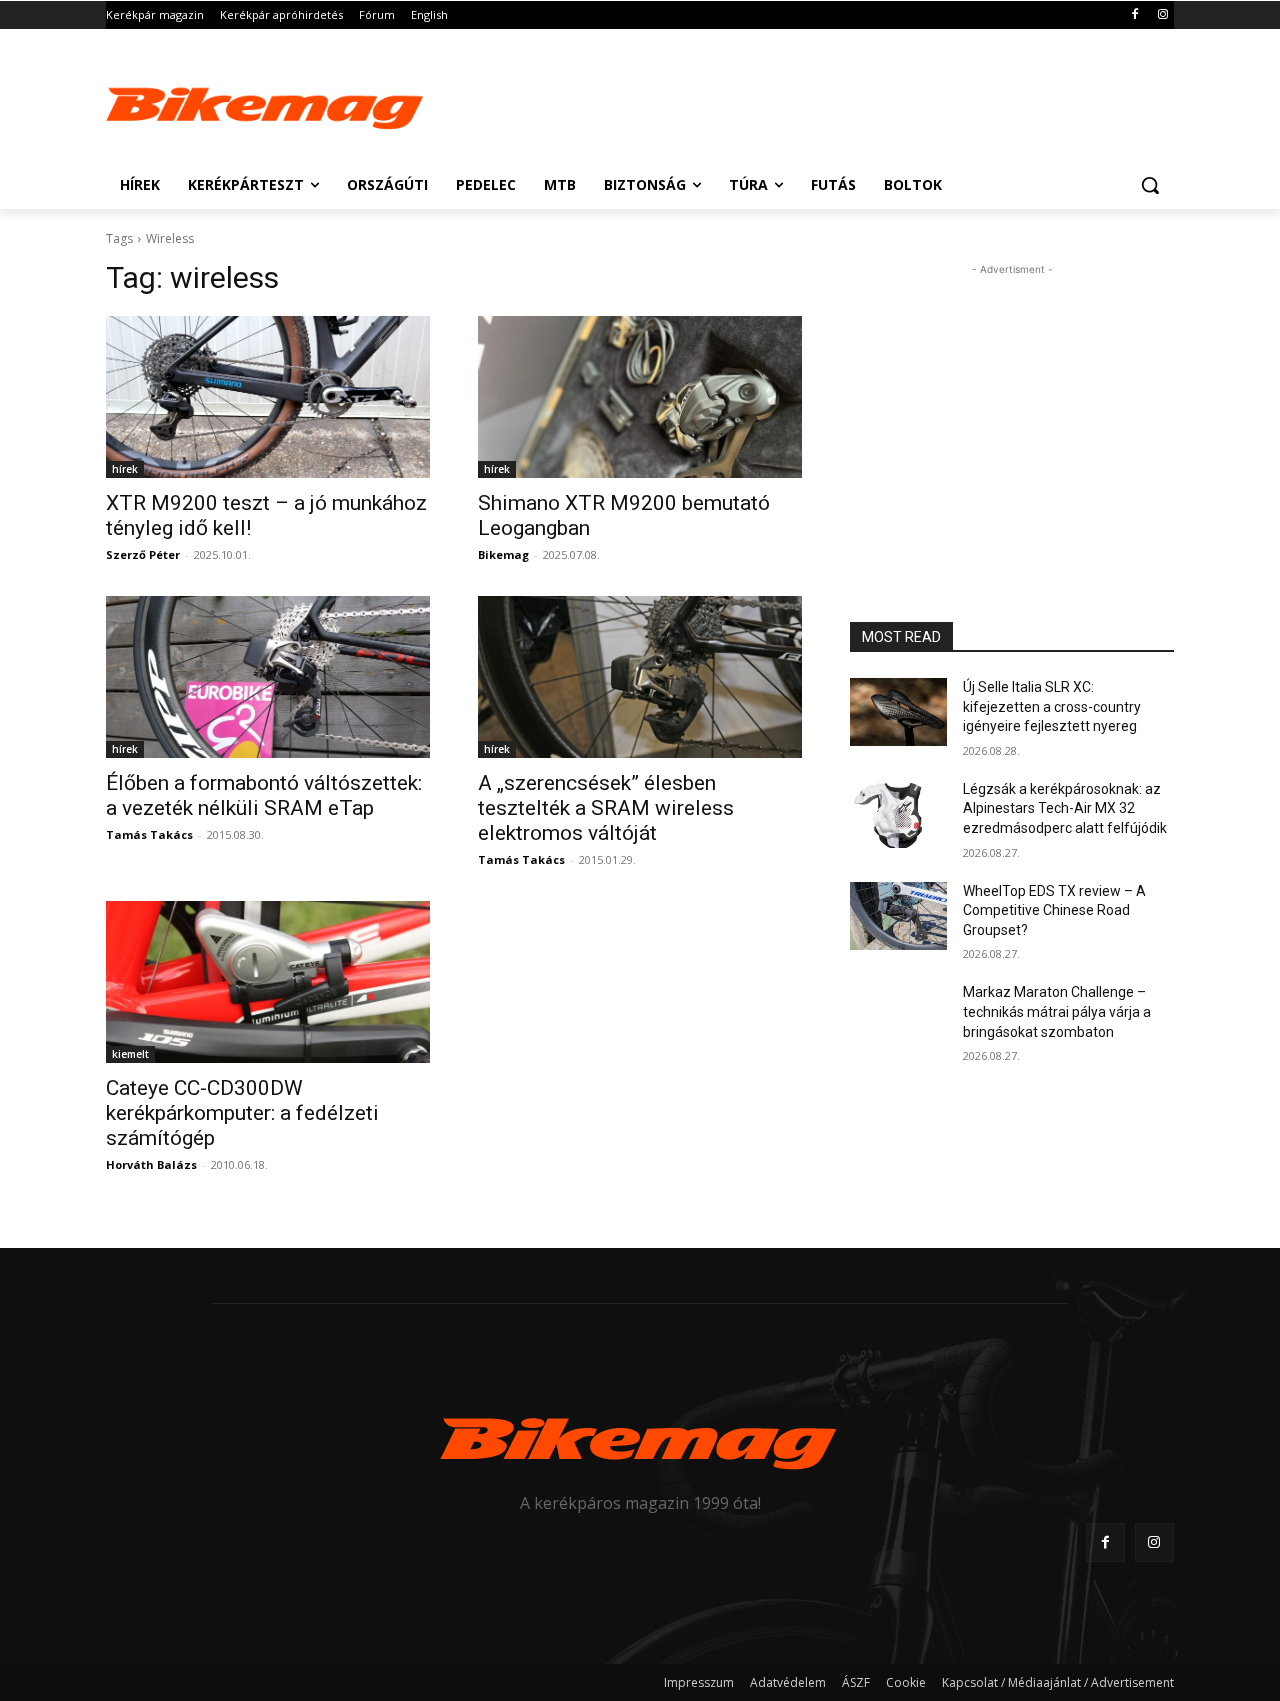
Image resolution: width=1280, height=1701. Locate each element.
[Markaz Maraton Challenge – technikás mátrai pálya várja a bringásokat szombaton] (898, 1017)
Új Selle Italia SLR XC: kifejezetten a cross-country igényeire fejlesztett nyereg (1052, 706)
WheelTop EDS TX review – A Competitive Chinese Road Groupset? (1054, 910)
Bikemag (503, 554)
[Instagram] (1162, 15)
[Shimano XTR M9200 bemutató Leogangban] (640, 397)
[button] (1150, 185)
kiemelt (130, 1054)
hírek (125, 469)
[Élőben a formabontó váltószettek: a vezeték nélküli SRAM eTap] (268, 677)
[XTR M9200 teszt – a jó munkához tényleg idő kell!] (268, 397)
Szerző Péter (143, 554)
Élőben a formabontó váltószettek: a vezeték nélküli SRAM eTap (264, 795)
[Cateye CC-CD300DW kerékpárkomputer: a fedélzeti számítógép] (268, 982)
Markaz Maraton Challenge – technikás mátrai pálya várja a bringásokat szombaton (1057, 1011)
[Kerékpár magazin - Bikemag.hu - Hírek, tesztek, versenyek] (266, 104)
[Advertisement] (790, 102)
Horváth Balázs (151, 1164)
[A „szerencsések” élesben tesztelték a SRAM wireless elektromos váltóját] (640, 677)
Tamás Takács (149, 834)
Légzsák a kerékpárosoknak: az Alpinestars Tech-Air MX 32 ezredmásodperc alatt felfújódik (1065, 808)
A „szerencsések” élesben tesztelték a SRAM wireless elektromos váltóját (606, 808)
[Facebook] (1134, 15)
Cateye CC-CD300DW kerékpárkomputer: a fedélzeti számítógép (242, 1113)
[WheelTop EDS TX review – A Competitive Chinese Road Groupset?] (898, 916)
